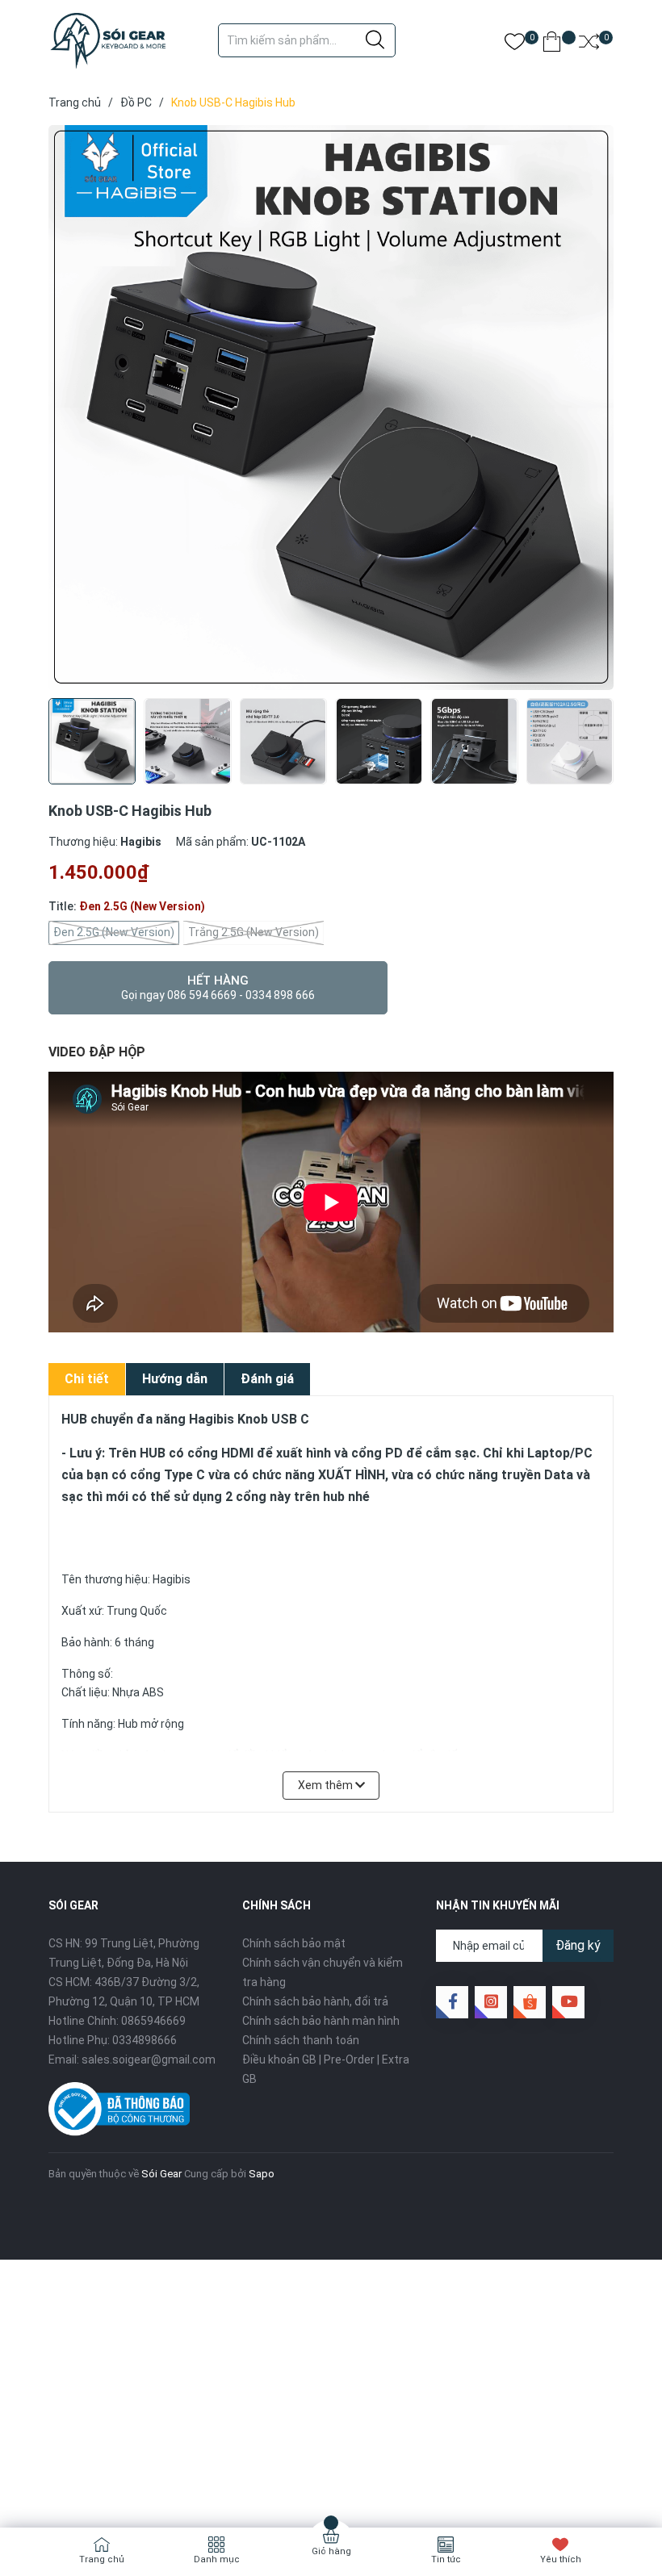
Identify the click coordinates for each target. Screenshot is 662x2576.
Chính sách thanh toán (301, 2040)
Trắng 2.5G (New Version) (253, 932)
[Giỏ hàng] (552, 45)
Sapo (262, 2174)
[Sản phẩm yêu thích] (515, 45)
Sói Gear (161, 2174)
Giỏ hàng (331, 2551)
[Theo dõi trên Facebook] (452, 2002)
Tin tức (446, 2559)
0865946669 (153, 2021)
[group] (331, 408)
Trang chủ (102, 2559)
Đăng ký (578, 1945)
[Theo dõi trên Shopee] (530, 2002)
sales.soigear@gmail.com (149, 2060)
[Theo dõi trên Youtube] (568, 2002)
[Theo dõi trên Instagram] (491, 2002)
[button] (595, 756)
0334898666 (145, 2040)
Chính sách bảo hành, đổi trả (315, 2001)
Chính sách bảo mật (294, 1943)
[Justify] (375, 40)
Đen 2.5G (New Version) (114, 932)
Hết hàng (218, 987)
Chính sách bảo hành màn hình (321, 2021)
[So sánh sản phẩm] (589, 45)
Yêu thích (561, 2559)
